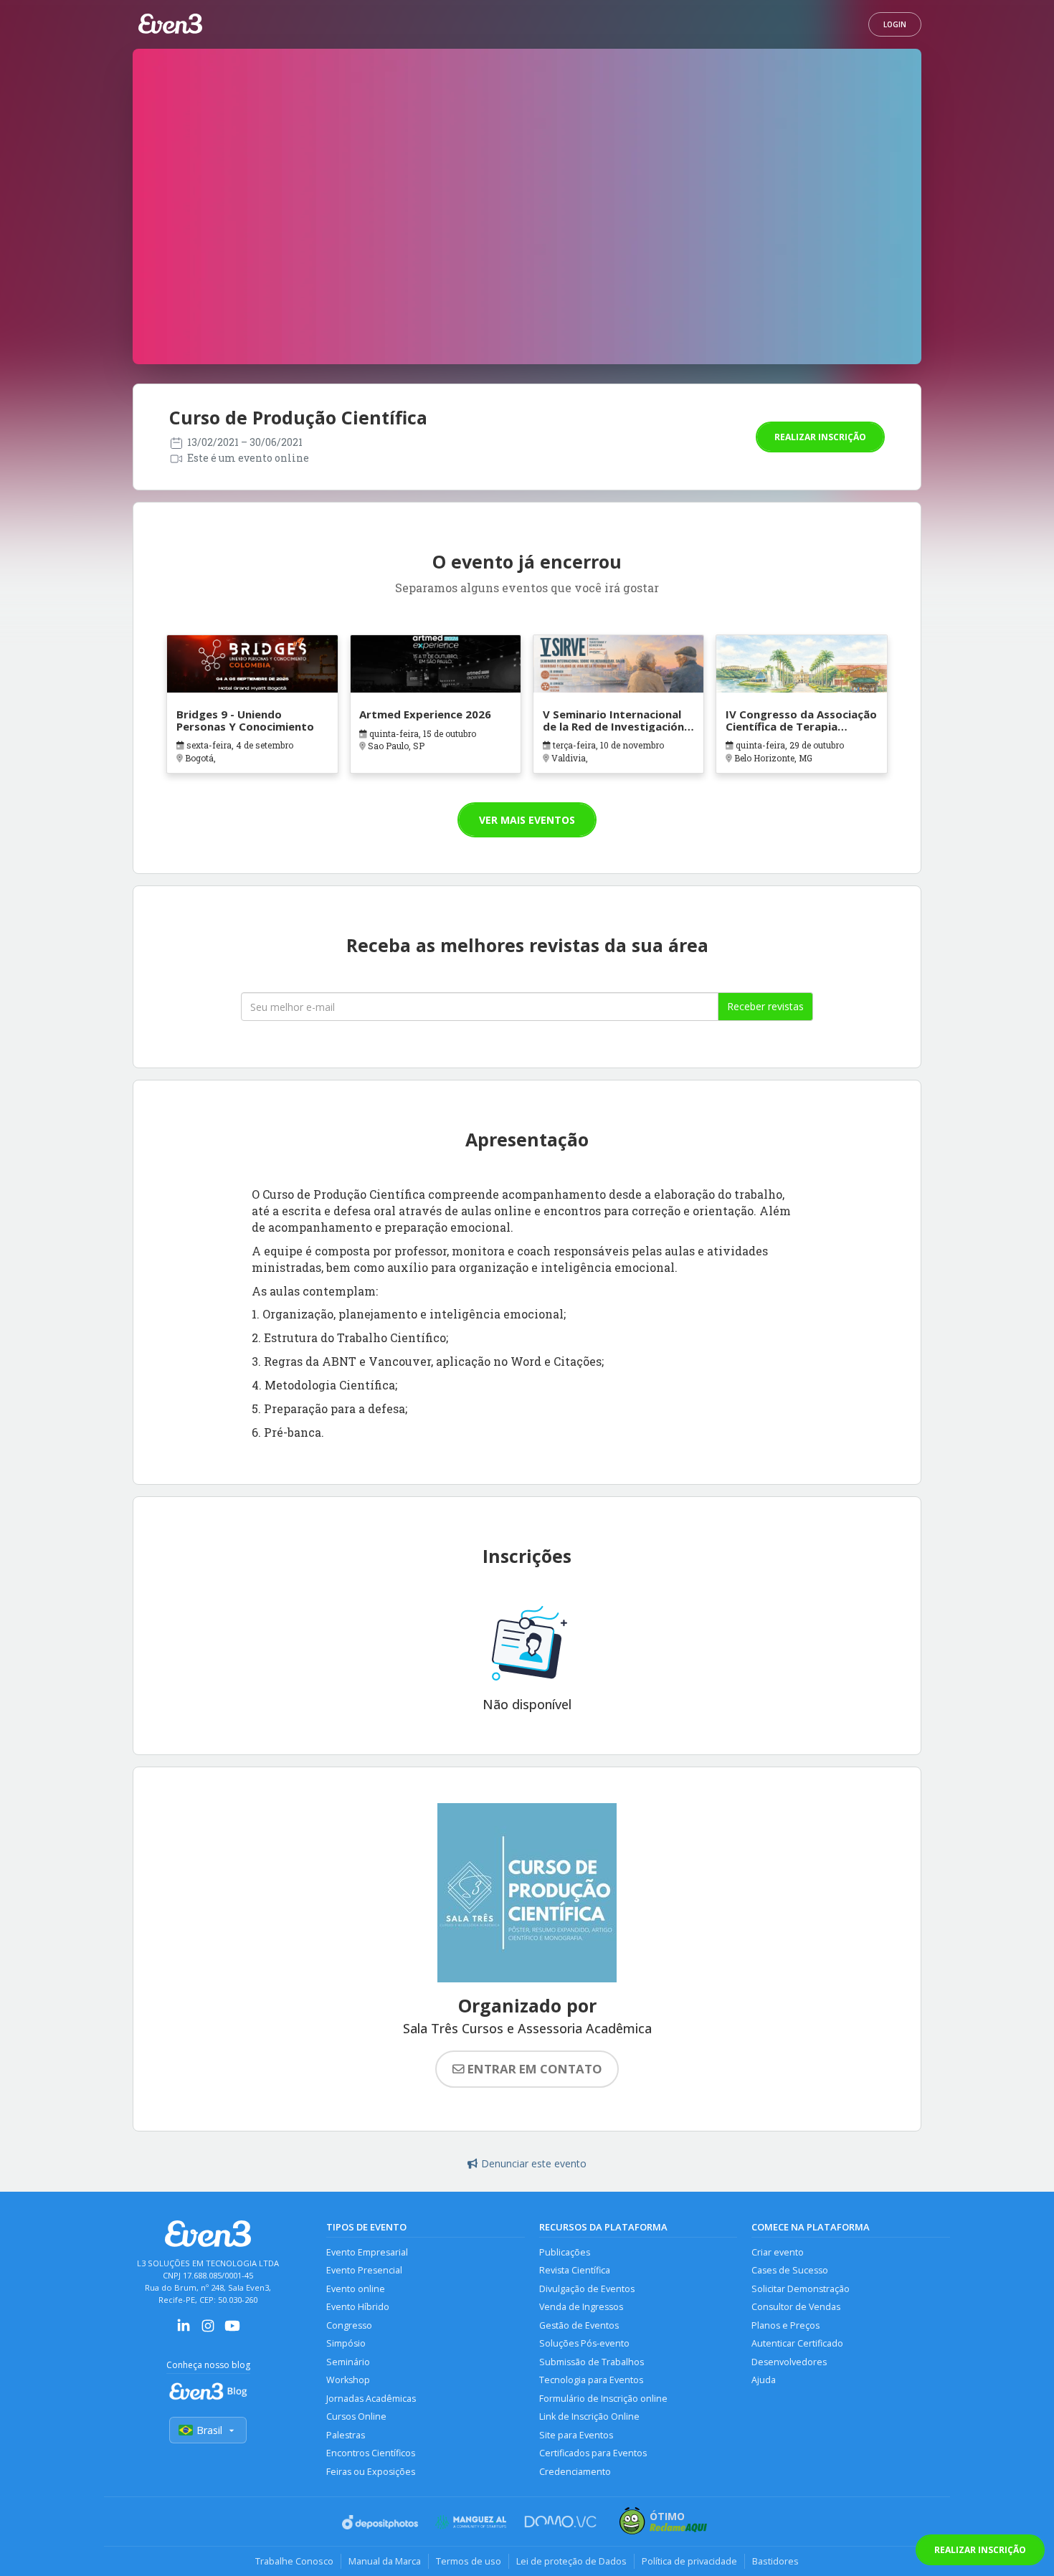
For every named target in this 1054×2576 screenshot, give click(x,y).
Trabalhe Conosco (294, 2561)
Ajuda (764, 2380)
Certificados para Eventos (593, 2453)
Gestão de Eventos (579, 2325)
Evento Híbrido (358, 2307)
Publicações (565, 2252)
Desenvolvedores (789, 2362)
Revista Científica (575, 2270)
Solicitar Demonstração (801, 2289)
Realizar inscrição (820, 437)
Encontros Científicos (371, 2453)
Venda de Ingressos (581, 2307)
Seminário (348, 2362)
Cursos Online (356, 2416)
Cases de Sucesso (790, 2270)
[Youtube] (232, 2330)
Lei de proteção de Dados (571, 2561)
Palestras (346, 2435)
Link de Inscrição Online (589, 2416)
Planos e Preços (785, 2325)
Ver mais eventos (527, 820)
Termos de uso (469, 2561)
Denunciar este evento (534, 2163)
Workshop (348, 2380)
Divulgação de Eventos (587, 2289)
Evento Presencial (364, 2270)
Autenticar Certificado (797, 2343)
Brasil (209, 2430)
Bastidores (775, 2561)
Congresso (349, 2325)
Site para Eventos (576, 2435)
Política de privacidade (689, 2561)
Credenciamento (575, 2472)
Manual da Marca (385, 2561)
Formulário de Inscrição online (603, 2399)
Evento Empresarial (367, 2252)
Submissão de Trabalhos (592, 2362)
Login (895, 24)
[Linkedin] (184, 2330)
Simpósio (346, 2343)
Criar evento (778, 2252)
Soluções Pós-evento (584, 2343)
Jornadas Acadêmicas (371, 2399)
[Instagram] (208, 2330)
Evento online (356, 2289)
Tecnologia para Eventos (591, 2380)
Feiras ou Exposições (371, 2472)
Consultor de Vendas (796, 2307)
